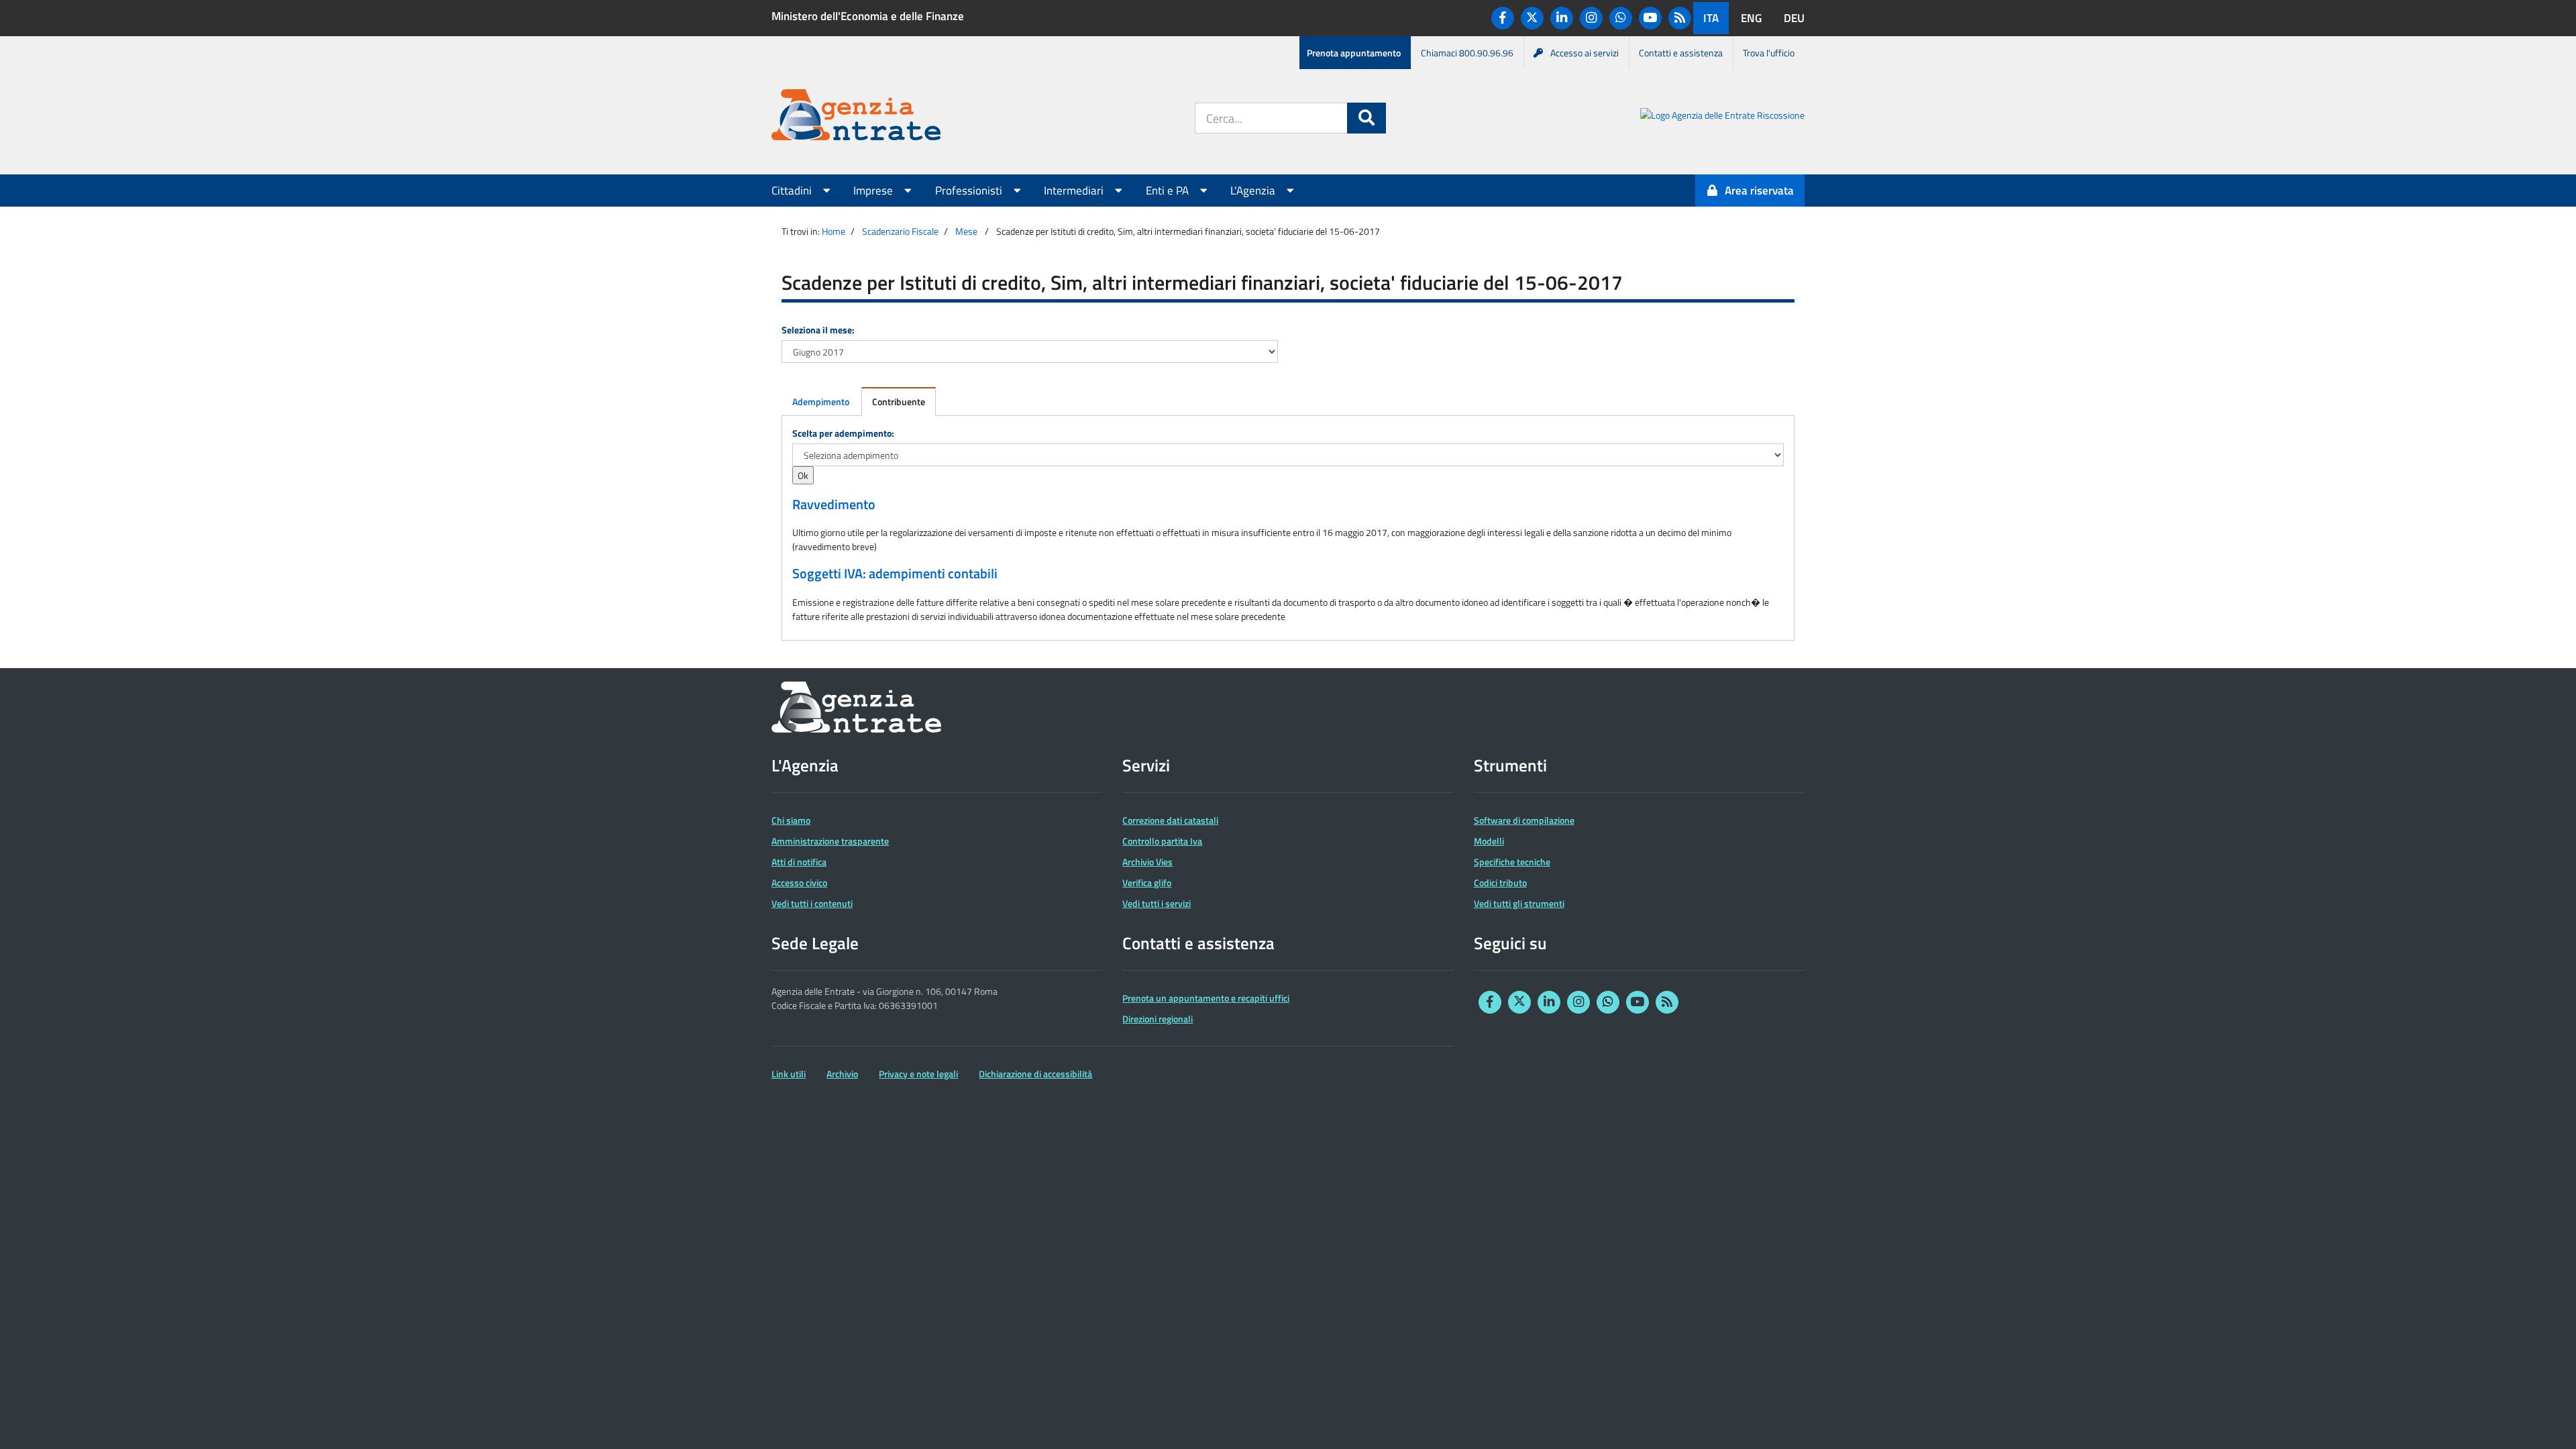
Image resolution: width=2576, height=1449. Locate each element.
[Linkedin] (1562, 18)
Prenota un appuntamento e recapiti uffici (1206, 998)
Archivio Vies (1147, 862)
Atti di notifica (799, 862)
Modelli (1489, 841)
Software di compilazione (1524, 820)
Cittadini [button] (793, 191)
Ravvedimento (834, 504)
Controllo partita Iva (1162, 841)
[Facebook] (1503, 18)
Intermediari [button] (1075, 191)
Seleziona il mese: (818, 330)
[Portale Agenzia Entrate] (856, 117)
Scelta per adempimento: (843, 433)
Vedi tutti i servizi (1157, 903)
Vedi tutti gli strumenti (1519, 903)
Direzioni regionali (1158, 1019)
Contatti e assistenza (1681, 53)
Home (834, 231)
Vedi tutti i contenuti (812, 903)
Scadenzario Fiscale (900, 231)
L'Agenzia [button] (1254, 191)
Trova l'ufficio (1769, 53)
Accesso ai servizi (1585, 53)
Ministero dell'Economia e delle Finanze (868, 16)
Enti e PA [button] (1169, 191)
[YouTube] (1650, 18)
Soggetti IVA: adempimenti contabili (895, 574)
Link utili (789, 1074)
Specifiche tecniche (1512, 862)
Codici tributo (1500, 882)
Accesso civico (799, 882)
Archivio (842, 1074)
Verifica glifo (1147, 882)
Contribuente (899, 401)
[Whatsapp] (1621, 18)
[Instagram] (1591, 18)
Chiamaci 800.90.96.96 (1467, 53)
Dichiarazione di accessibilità (1035, 1074)
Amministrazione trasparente (830, 841)
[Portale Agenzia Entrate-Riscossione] (1722, 117)
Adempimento (821, 401)
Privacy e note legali (918, 1074)
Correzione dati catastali (1170, 820)
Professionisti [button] (970, 191)
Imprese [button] (874, 191)
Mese (966, 231)
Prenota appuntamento (1354, 53)
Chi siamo (791, 820)
